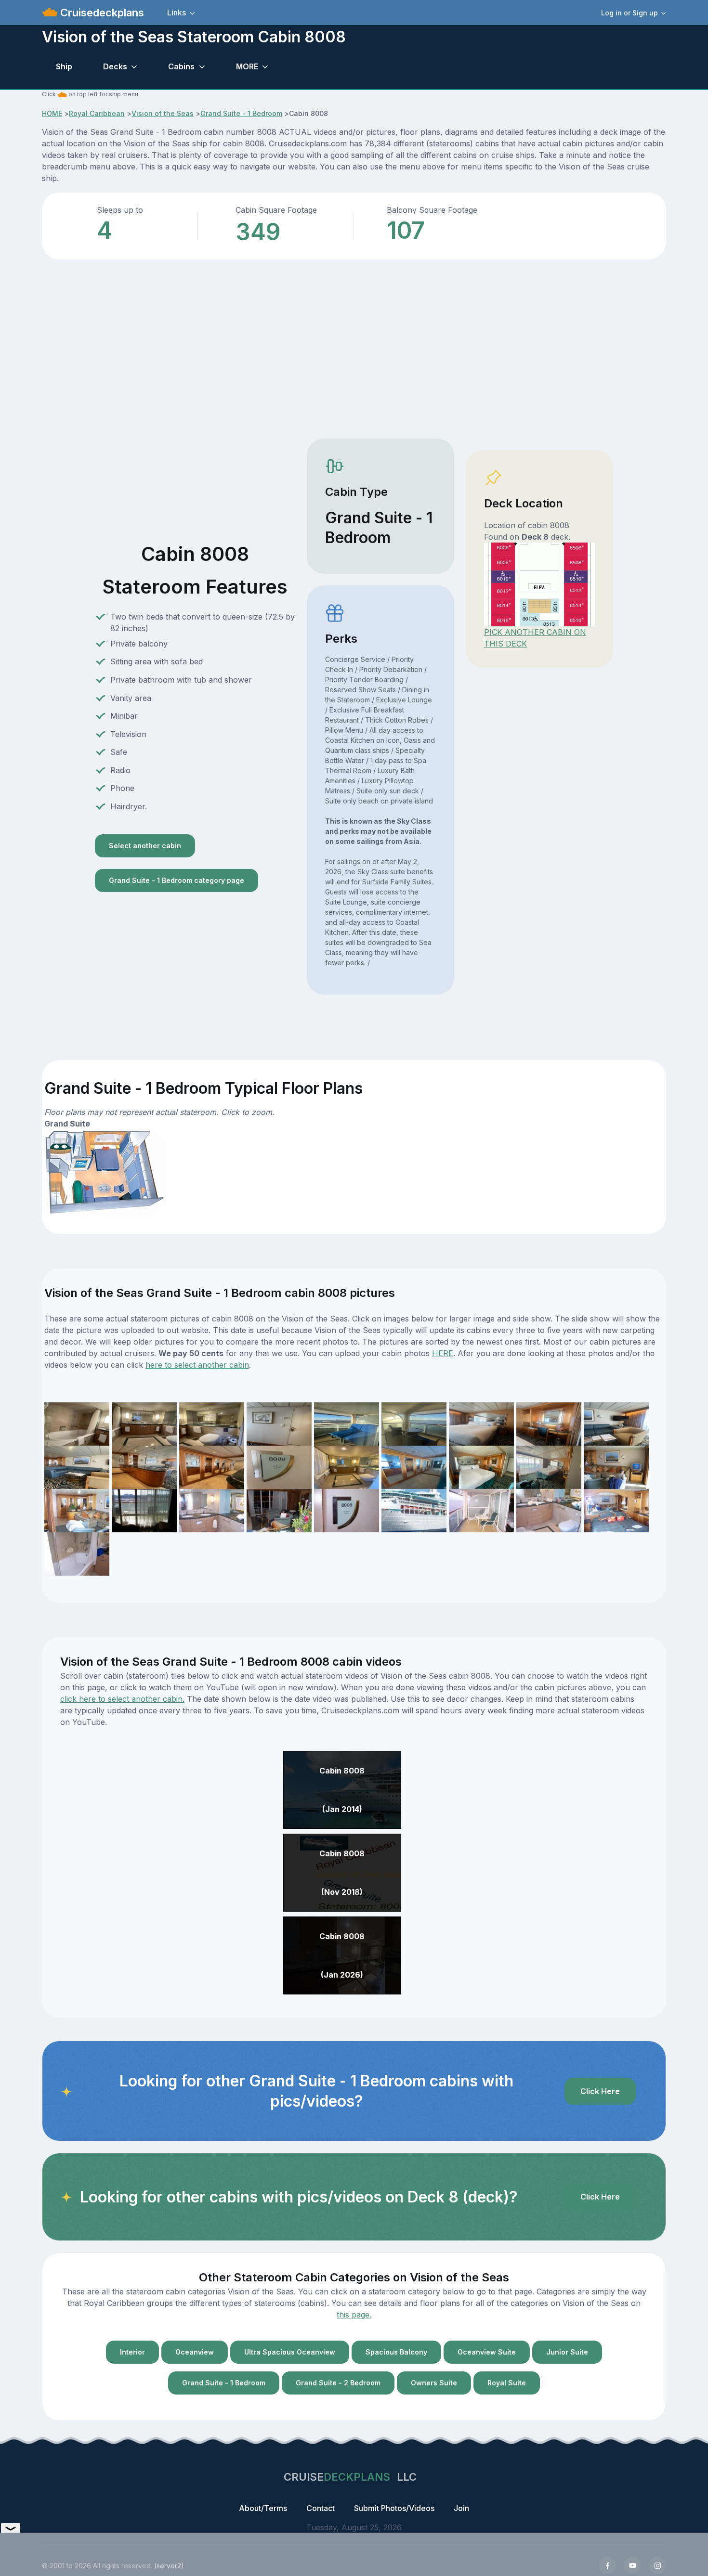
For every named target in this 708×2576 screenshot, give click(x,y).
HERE (443, 1353)
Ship (64, 66)
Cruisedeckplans (101, 13)
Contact (321, 2508)
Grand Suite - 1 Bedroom (241, 113)
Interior (132, 2352)
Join (461, 2508)
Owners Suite (434, 2383)
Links (177, 13)
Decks (115, 66)
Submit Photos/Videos (394, 2508)
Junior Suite (567, 2352)
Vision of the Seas (163, 113)
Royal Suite (507, 2383)
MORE (247, 66)
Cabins (181, 66)
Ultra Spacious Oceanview (290, 2352)
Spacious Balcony (396, 2352)
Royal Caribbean (97, 113)
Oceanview (195, 2352)
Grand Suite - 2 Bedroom (338, 2383)
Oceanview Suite (487, 2352)
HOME (52, 113)
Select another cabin (145, 846)
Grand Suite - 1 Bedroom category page (177, 880)
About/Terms (263, 2508)
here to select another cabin (197, 1365)
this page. (354, 2315)
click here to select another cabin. (122, 1699)
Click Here (600, 2091)
